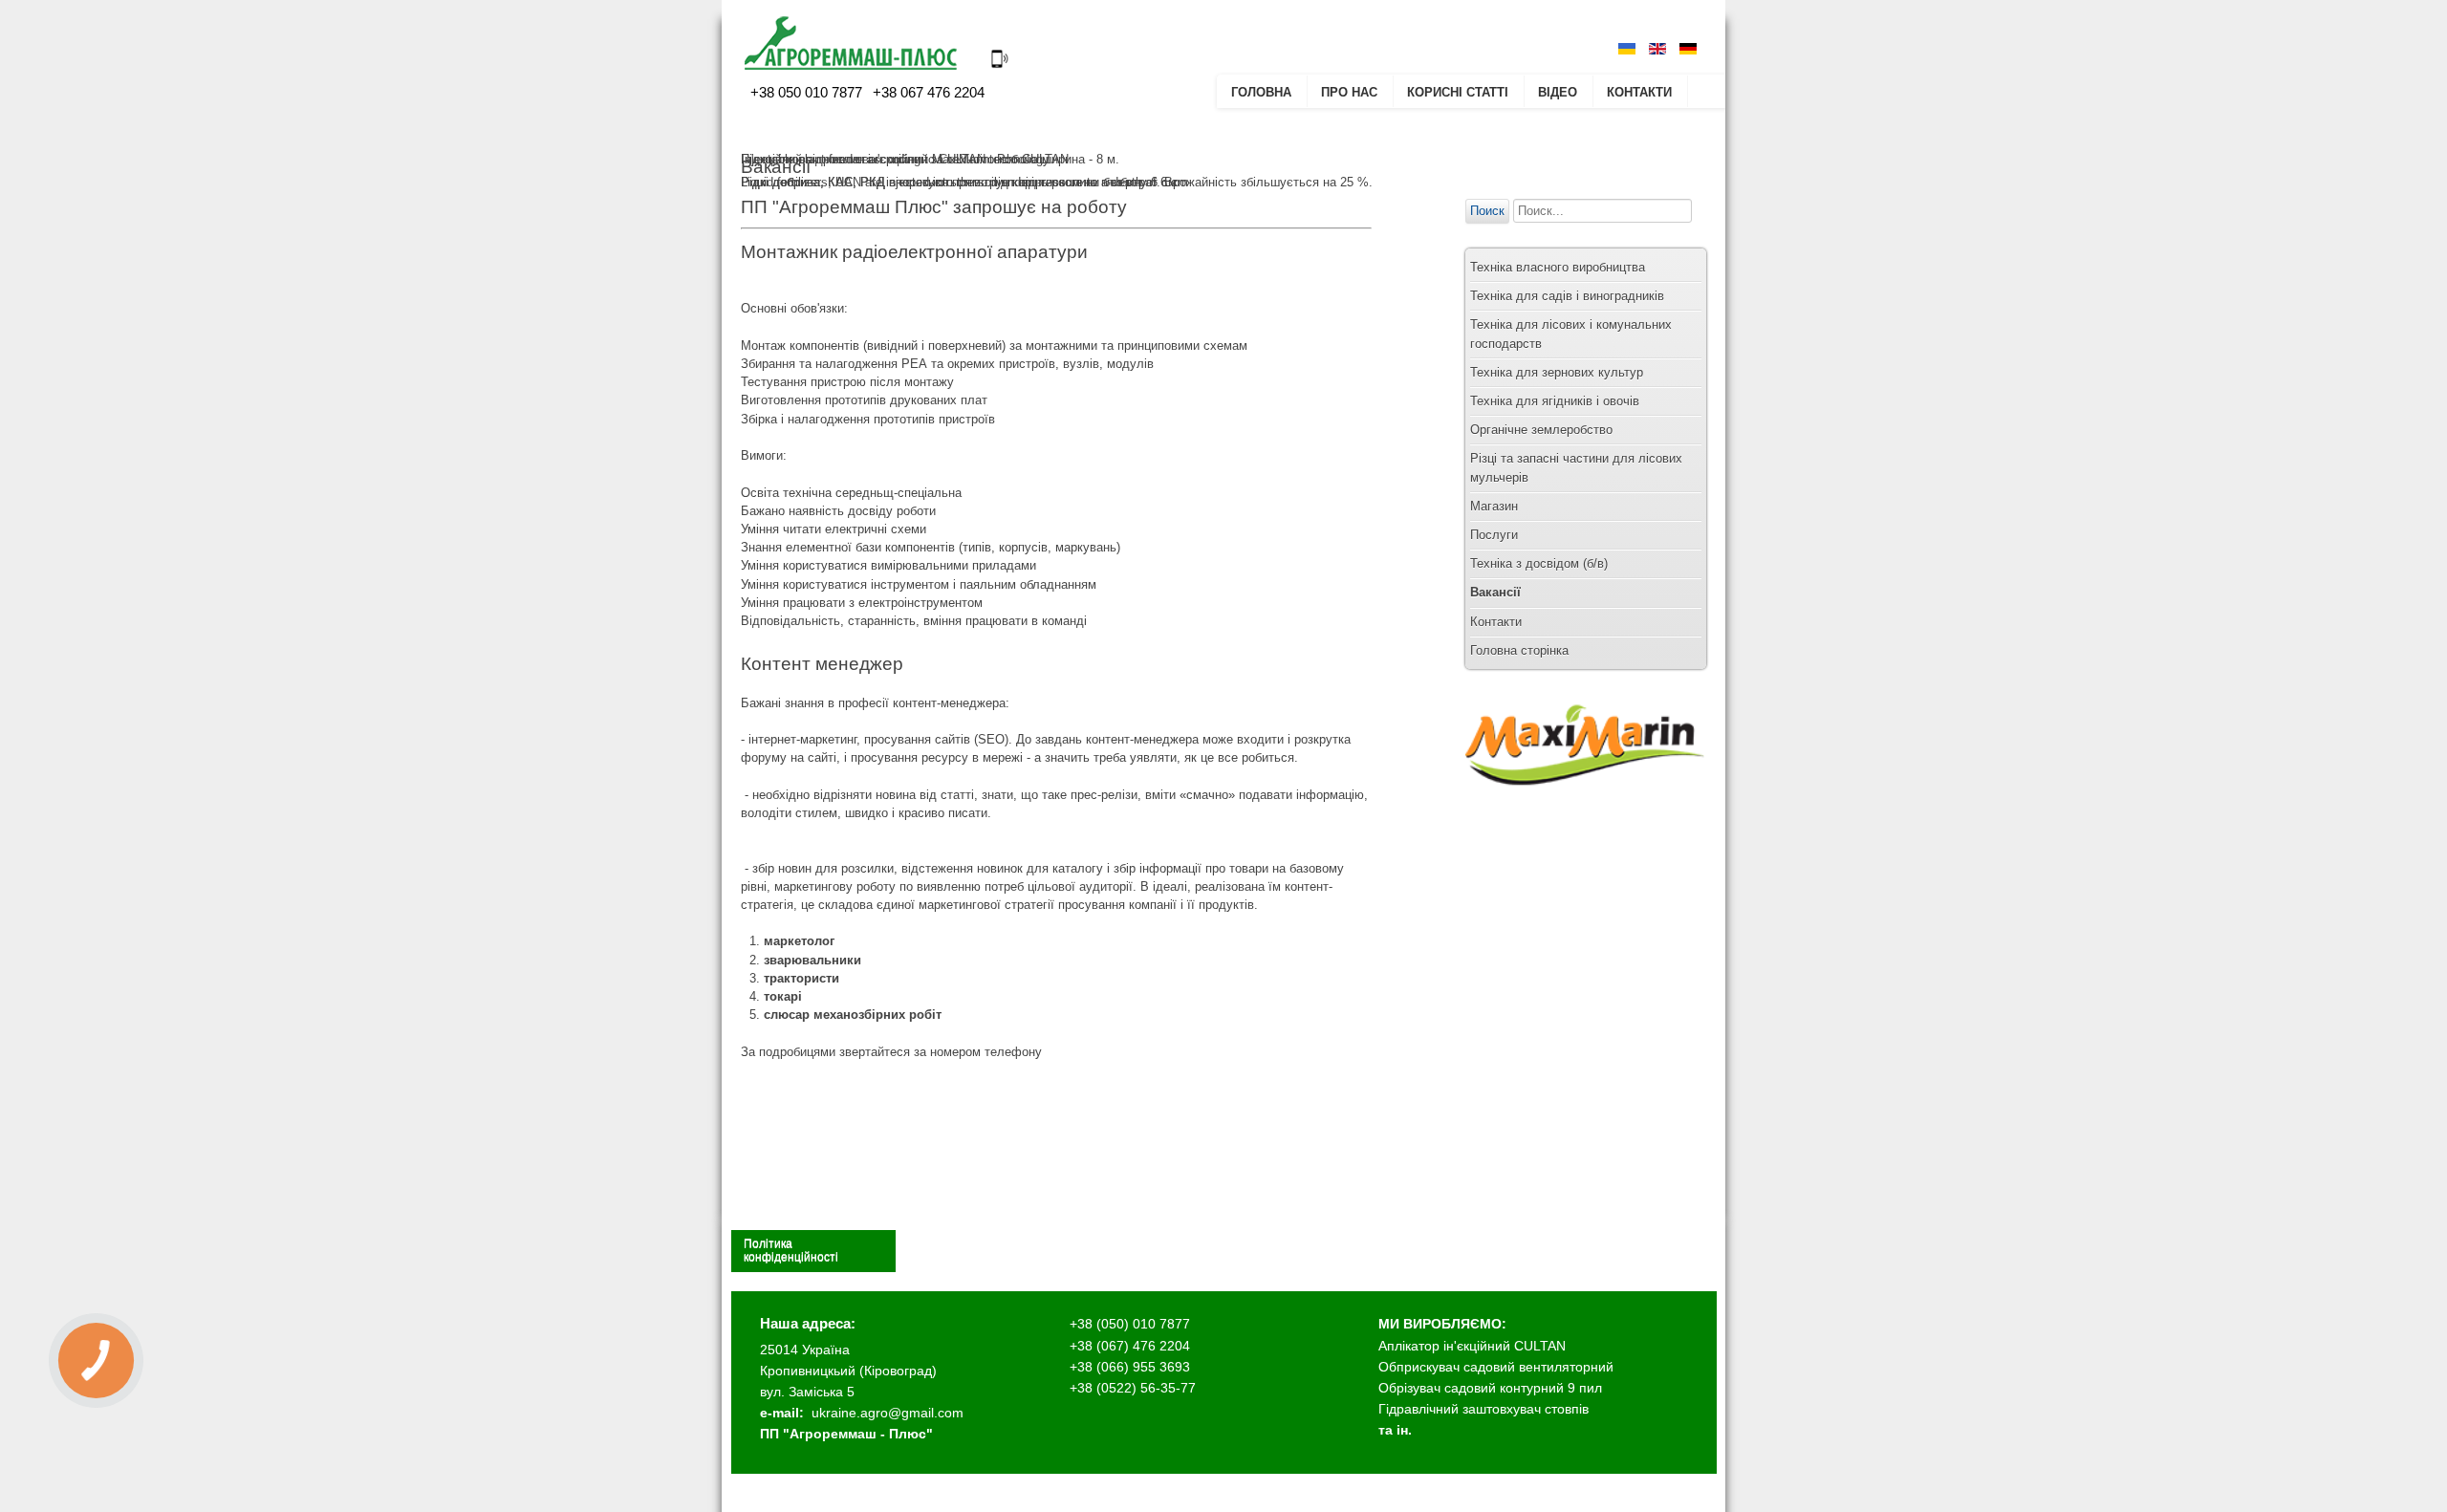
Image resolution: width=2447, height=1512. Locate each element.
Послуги (1494, 535)
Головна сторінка (1519, 650)
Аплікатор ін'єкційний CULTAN (1472, 1346)
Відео (1558, 92)
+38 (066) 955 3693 (1130, 1367)
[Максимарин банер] (1585, 803)
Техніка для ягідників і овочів (1555, 401)
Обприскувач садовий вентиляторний (1496, 1367)
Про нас (1349, 92)
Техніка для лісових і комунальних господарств (1571, 334)
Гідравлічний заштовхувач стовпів (1483, 1409)
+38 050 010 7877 (806, 92)
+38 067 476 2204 (927, 92)
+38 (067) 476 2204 (1130, 1346)
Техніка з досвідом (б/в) (1539, 563)
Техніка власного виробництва (1558, 267)
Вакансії (1495, 592)
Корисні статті (1458, 92)
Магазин (1494, 506)
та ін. (1395, 1430)
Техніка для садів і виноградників (1567, 296)
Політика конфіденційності (791, 1250)
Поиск (1487, 211)
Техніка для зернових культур (1557, 372)
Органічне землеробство (1541, 430)
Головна (1261, 92)
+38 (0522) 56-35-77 (1133, 1388)
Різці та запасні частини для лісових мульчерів (1576, 467)
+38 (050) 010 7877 (1130, 1324)
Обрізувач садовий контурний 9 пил (1490, 1388)
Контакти (1639, 92)
